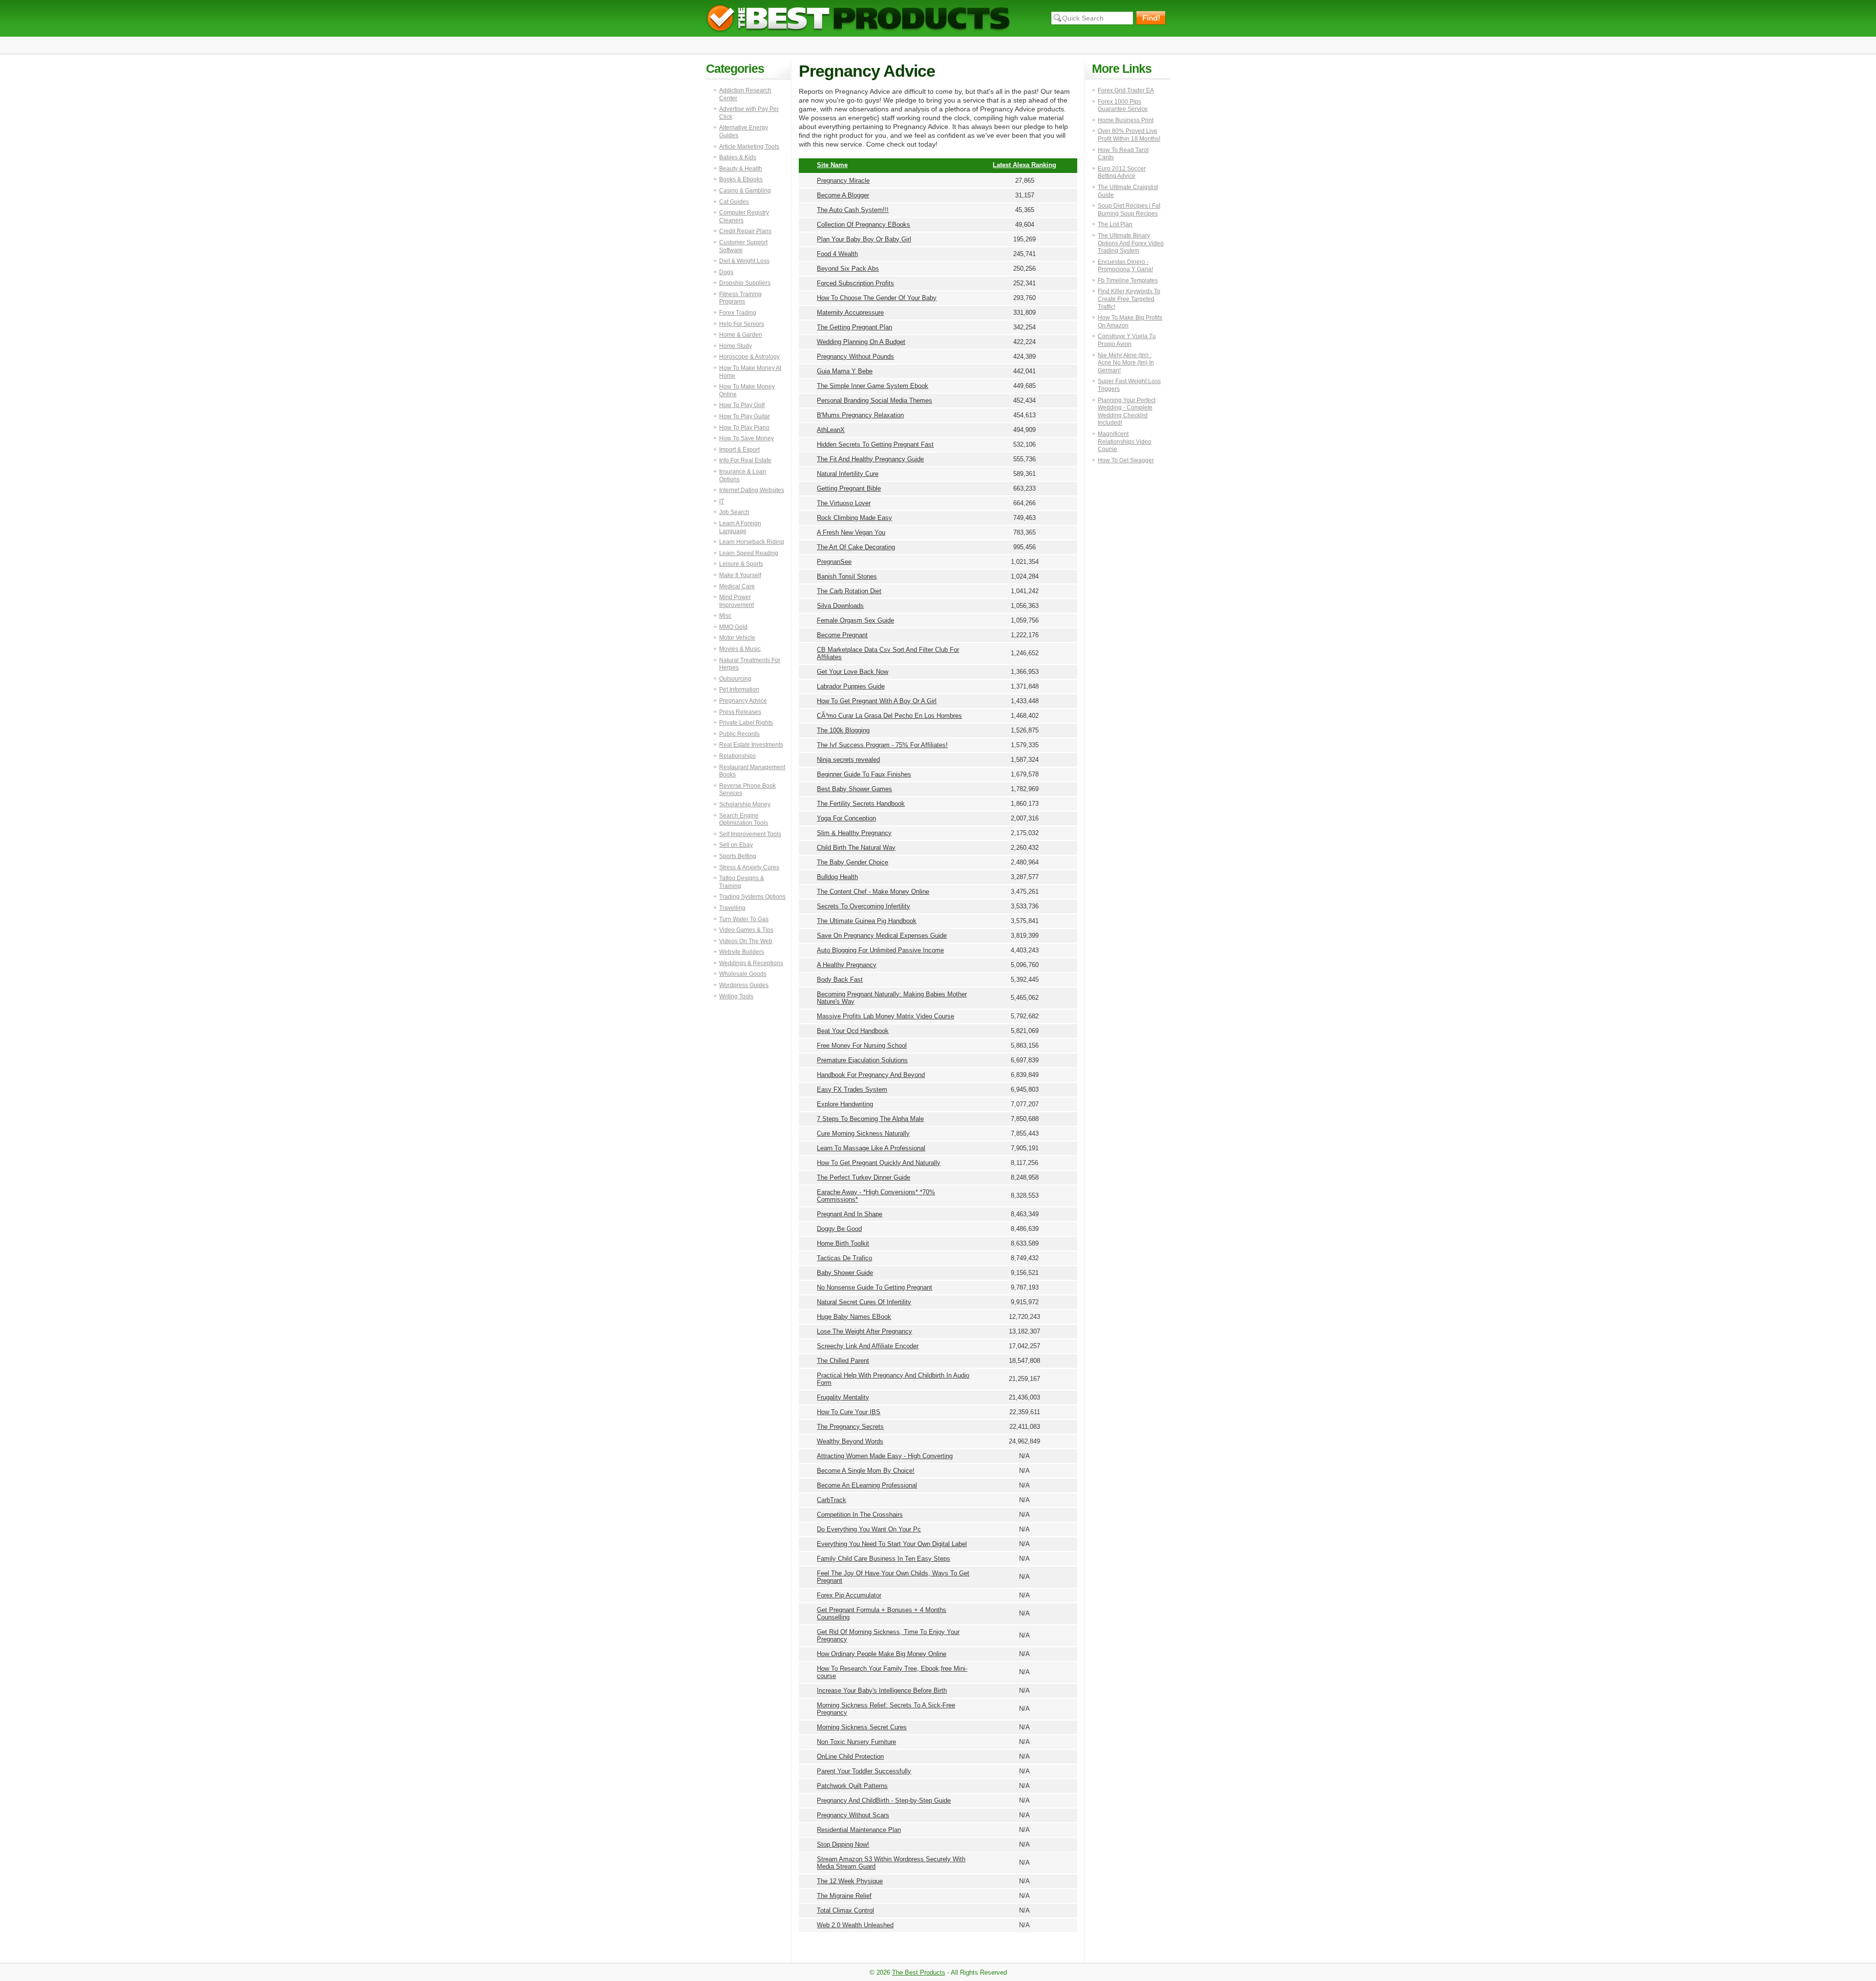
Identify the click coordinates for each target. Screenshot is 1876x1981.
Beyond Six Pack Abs (848, 269)
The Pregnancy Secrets (850, 1427)
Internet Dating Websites (752, 490)
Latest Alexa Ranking (1024, 165)
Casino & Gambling (745, 191)
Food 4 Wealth (837, 254)
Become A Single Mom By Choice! (866, 1471)
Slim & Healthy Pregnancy (854, 833)
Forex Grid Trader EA (1126, 90)
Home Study (735, 346)
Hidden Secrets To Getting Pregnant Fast (875, 444)
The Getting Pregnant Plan (854, 327)
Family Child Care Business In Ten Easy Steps (884, 1559)
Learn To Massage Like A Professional (871, 1148)
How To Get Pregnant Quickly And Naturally (879, 1163)
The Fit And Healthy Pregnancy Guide (870, 459)
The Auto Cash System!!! (853, 210)
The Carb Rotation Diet (849, 591)
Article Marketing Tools (749, 147)
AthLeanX (831, 430)
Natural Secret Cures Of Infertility (864, 1302)
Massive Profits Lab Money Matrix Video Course (885, 1016)
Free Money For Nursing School (862, 1045)
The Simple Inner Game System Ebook (873, 386)
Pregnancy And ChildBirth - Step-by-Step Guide (884, 1800)
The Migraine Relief (844, 1896)
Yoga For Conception (846, 818)
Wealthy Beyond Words (850, 1441)
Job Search (734, 512)
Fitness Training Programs (740, 298)
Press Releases (740, 712)
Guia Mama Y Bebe (845, 371)
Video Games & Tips (746, 930)
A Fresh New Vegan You (851, 532)
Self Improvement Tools (750, 834)
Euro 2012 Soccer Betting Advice (1122, 172)
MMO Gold (733, 627)
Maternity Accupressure (850, 312)
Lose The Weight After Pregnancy (864, 1331)
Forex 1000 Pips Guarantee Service (1123, 106)
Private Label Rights (746, 723)
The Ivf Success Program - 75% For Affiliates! (882, 745)
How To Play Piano (744, 428)
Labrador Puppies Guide (851, 686)
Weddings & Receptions (751, 963)
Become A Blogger (843, 195)
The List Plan (1115, 224)
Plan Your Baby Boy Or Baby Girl (864, 239)
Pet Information (739, 689)
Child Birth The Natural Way (856, 848)
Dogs (726, 272)
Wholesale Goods (743, 974)
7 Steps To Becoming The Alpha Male (870, 1119)
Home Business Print (1126, 120)
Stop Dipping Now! (843, 1844)
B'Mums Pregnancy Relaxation (860, 415)
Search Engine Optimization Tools (744, 819)
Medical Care (737, 586)
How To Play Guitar (745, 416)
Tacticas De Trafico (844, 1258)
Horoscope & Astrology (749, 357)
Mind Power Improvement (736, 601)
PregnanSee (834, 562)
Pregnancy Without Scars (853, 1815)
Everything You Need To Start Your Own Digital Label (892, 1544)
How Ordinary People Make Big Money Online (882, 1654)
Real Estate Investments (751, 745)
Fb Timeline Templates (1128, 280)
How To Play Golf (742, 405)
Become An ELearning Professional (867, 1485)
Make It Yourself (740, 575)
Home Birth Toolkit (843, 1243)
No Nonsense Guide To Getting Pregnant (874, 1287)
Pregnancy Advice (743, 701)
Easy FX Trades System (852, 1089)
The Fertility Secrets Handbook (861, 804)
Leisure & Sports (741, 564)
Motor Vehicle (737, 638)
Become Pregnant (842, 635)
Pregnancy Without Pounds (855, 356)
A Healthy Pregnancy (847, 965)
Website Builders (742, 952)
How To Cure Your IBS (849, 1412)
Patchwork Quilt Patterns (852, 1786)
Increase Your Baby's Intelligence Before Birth (882, 1690)
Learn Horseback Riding (752, 542)
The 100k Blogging (843, 730)
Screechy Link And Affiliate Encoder (868, 1346)
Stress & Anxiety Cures (749, 867)
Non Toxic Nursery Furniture (856, 1742)
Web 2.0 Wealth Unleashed (855, 1925)
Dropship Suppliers (745, 283)
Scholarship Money (745, 804)
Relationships (737, 756)
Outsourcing (735, 679)
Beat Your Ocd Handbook (853, 1031)
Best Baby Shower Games (854, 789)
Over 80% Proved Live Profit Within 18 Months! (1129, 135)
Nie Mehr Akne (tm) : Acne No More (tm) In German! (1126, 363)
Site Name (832, 165)
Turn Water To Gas (744, 919)
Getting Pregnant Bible (849, 488)
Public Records (739, 734)
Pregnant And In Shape (850, 1214)
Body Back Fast (840, 980)
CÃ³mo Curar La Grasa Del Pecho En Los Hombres (889, 716)
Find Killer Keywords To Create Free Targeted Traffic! (1129, 299)
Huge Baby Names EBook (854, 1317)
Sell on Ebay (736, 845)
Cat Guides (734, 202)
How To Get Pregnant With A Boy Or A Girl (877, 701)
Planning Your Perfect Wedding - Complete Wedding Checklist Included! (1127, 412)
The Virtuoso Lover (844, 503)
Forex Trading (738, 313)
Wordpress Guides (744, 985)
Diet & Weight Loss (744, 261)
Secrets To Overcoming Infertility (863, 906)
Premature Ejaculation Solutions (862, 1060)
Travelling (732, 908)
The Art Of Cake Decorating (856, 547)
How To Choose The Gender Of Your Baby (877, 298)
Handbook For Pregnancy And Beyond (871, 1075)
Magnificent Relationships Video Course (1125, 441)
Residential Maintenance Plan (859, 1830)
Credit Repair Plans (745, 231)
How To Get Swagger (1126, 460)
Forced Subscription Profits (855, 283)
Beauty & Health (741, 169)
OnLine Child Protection (850, 1756)
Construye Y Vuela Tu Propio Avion (1127, 340)
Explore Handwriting (845, 1104)
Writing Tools (736, 996)
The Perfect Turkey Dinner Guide (863, 1177)
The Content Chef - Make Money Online (873, 892)
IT (722, 501)
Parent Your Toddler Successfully (864, 1771)
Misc (725, 616)
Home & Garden (741, 335)
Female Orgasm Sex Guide (855, 620)
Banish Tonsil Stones (847, 576)
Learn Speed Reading (749, 553)
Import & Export (739, 450)
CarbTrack (831, 1500)
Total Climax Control (845, 1910)
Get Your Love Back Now (853, 672)
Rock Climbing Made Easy (854, 518)
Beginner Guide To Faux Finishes (864, 774)
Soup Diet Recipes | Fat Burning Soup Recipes (1129, 210)
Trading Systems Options (752, 897)
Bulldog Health (837, 877)
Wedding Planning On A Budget (861, 342)
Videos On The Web (746, 941)
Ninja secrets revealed (848, 760)
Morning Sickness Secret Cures (862, 1727)
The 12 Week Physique (850, 1881)
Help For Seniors (742, 324)
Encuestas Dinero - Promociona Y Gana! (1125, 266)
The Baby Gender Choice (853, 862)
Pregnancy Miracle (843, 181)
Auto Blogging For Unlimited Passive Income (880, 950)
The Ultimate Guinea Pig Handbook (867, 921)
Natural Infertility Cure (848, 474)
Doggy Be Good (839, 1229)
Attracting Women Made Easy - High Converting (885, 1456)
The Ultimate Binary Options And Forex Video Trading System (1131, 243)
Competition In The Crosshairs (860, 1515)
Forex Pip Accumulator (849, 1595)
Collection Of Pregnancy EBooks (863, 225)
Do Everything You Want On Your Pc (869, 1529)
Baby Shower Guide (845, 1273)
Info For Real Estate (745, 460)
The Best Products (858, 18)
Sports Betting (738, 856)
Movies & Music (740, 649)
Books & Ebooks (741, 179)
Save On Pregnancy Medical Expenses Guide (882, 936)
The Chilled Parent (843, 1361)
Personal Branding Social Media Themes (874, 400)
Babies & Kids (738, 157)
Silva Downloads (840, 606)
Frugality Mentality (843, 1397)
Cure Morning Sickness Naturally (863, 1133)
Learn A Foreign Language (740, 527)
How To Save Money (746, 438)
